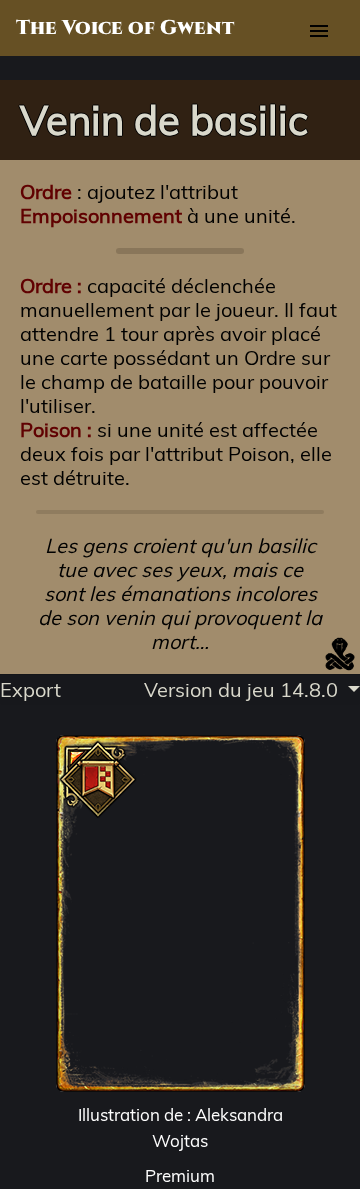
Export (30, 689)
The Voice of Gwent (125, 28)
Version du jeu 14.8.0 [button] (243, 689)
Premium (180, 1175)
